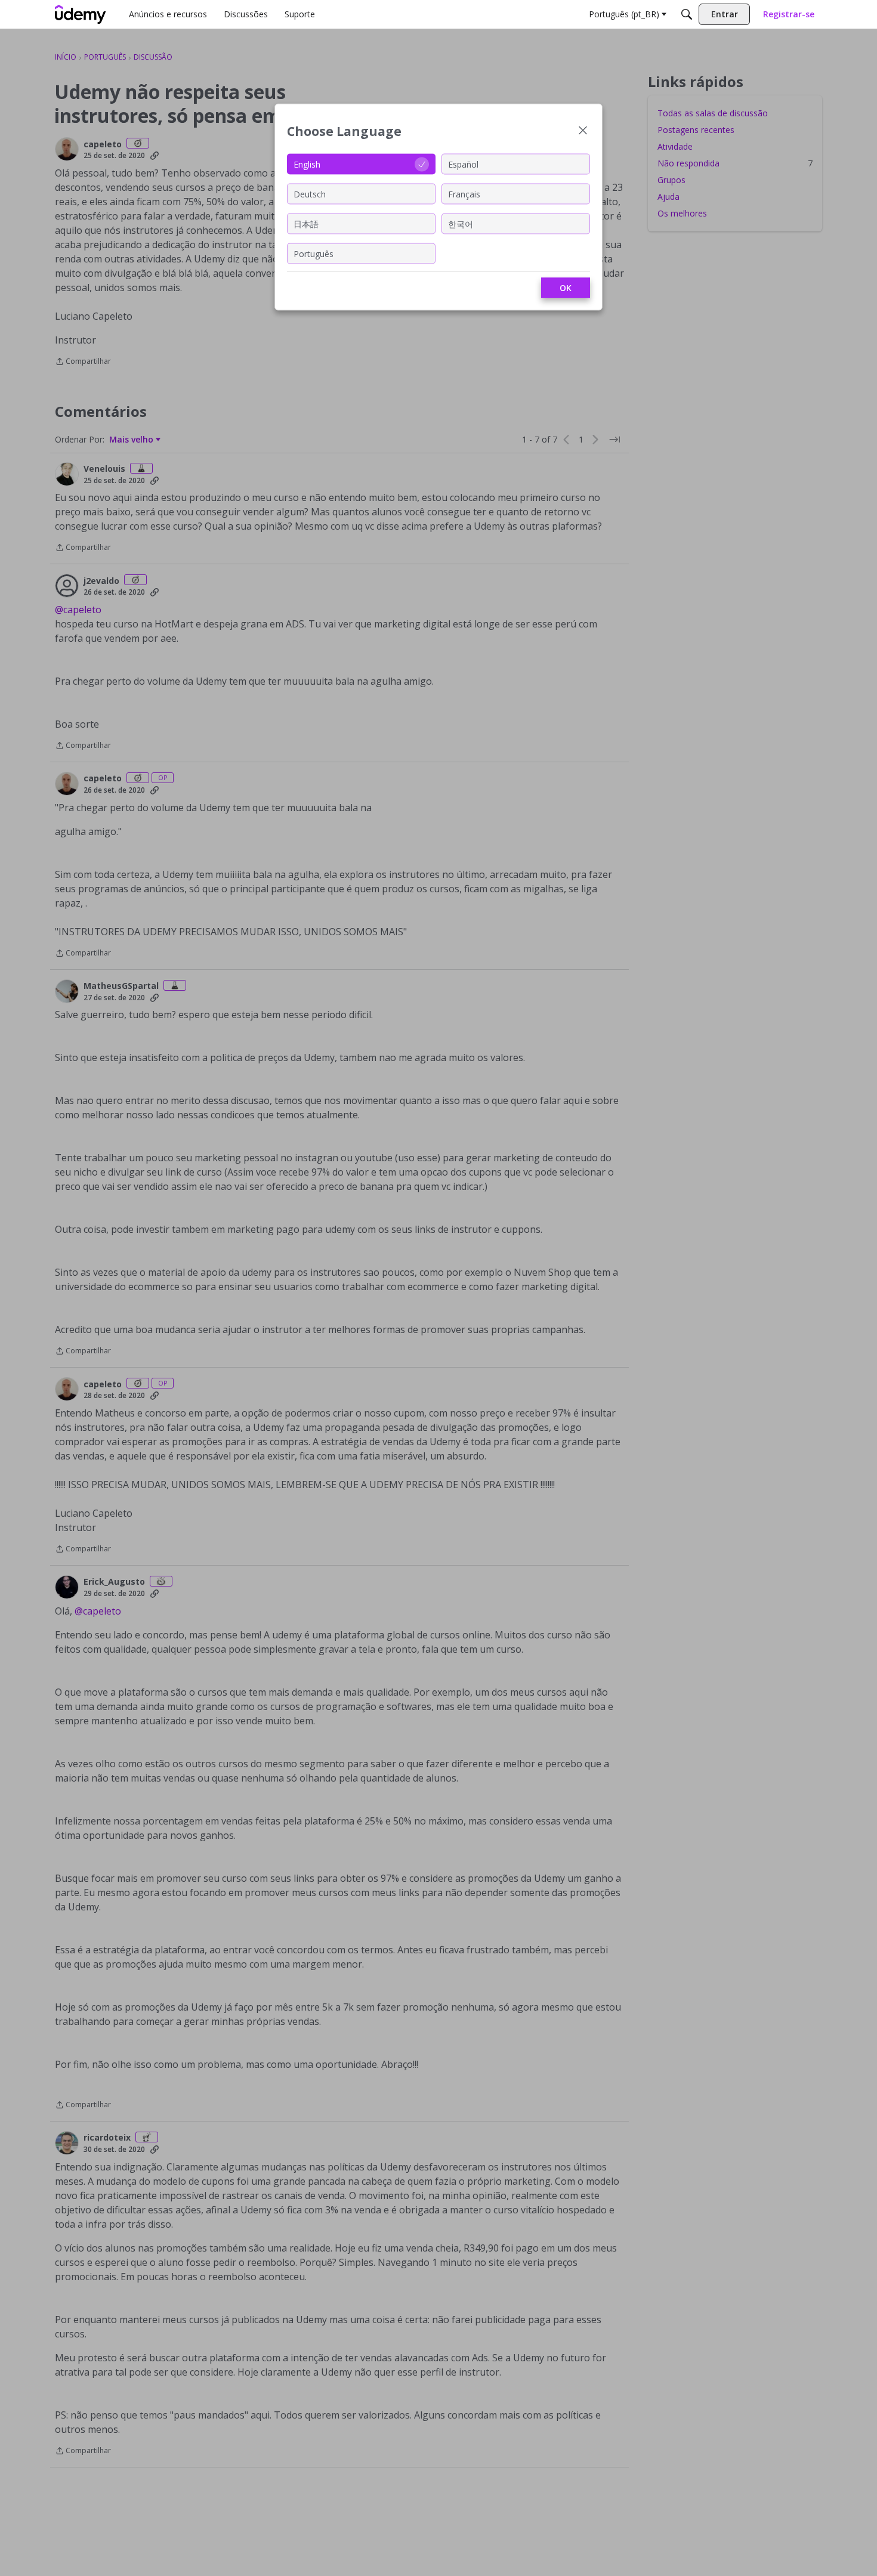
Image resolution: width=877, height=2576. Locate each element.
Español (463, 164)
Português (314, 253)
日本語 (306, 223)
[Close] (583, 132)
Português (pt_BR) (624, 14)
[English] (81, 14)
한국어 (461, 223)
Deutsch (310, 194)
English (307, 164)
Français (464, 194)
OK (566, 288)
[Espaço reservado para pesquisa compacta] (687, 14)
